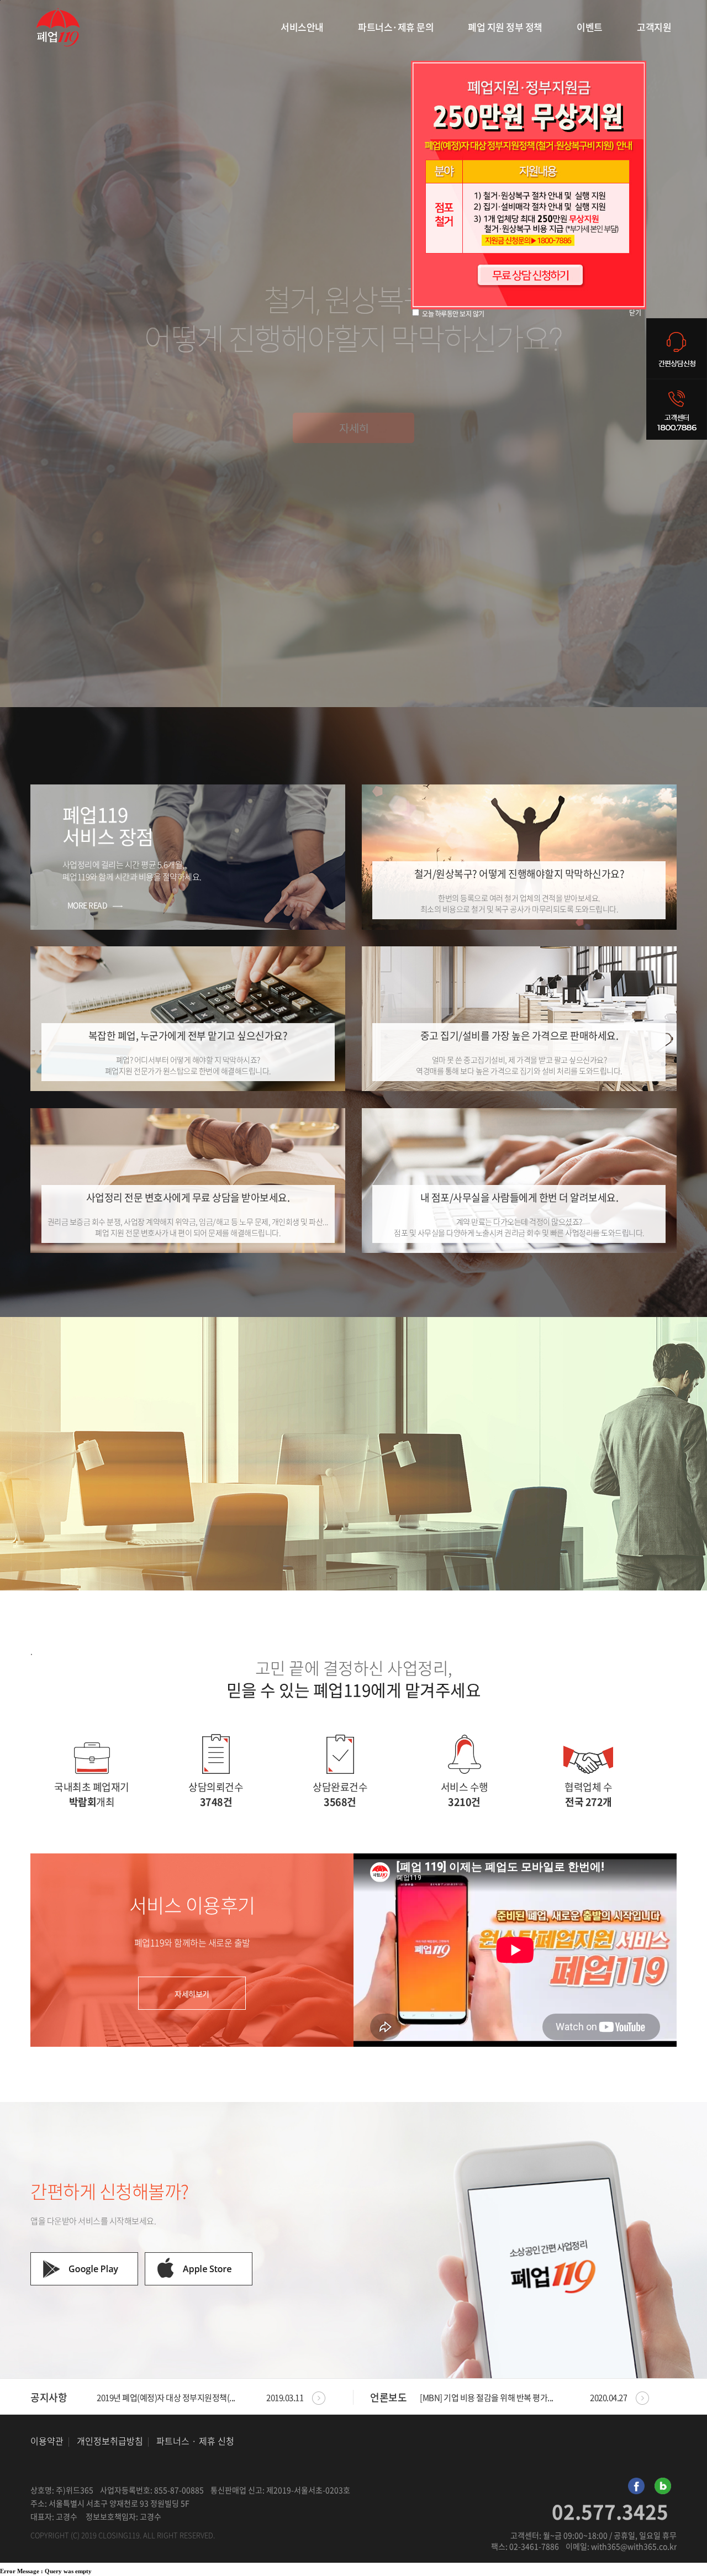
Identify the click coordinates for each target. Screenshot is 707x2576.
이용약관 (47, 2441)
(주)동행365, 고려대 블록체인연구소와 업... (200, 2398)
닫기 (635, 313)
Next (329, 2396)
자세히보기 (192, 1994)
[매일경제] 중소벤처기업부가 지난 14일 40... (523, 2398)
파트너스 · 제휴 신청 (195, 2441)
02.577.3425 (610, 2512)
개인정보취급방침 (110, 2441)
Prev (312, 2396)
